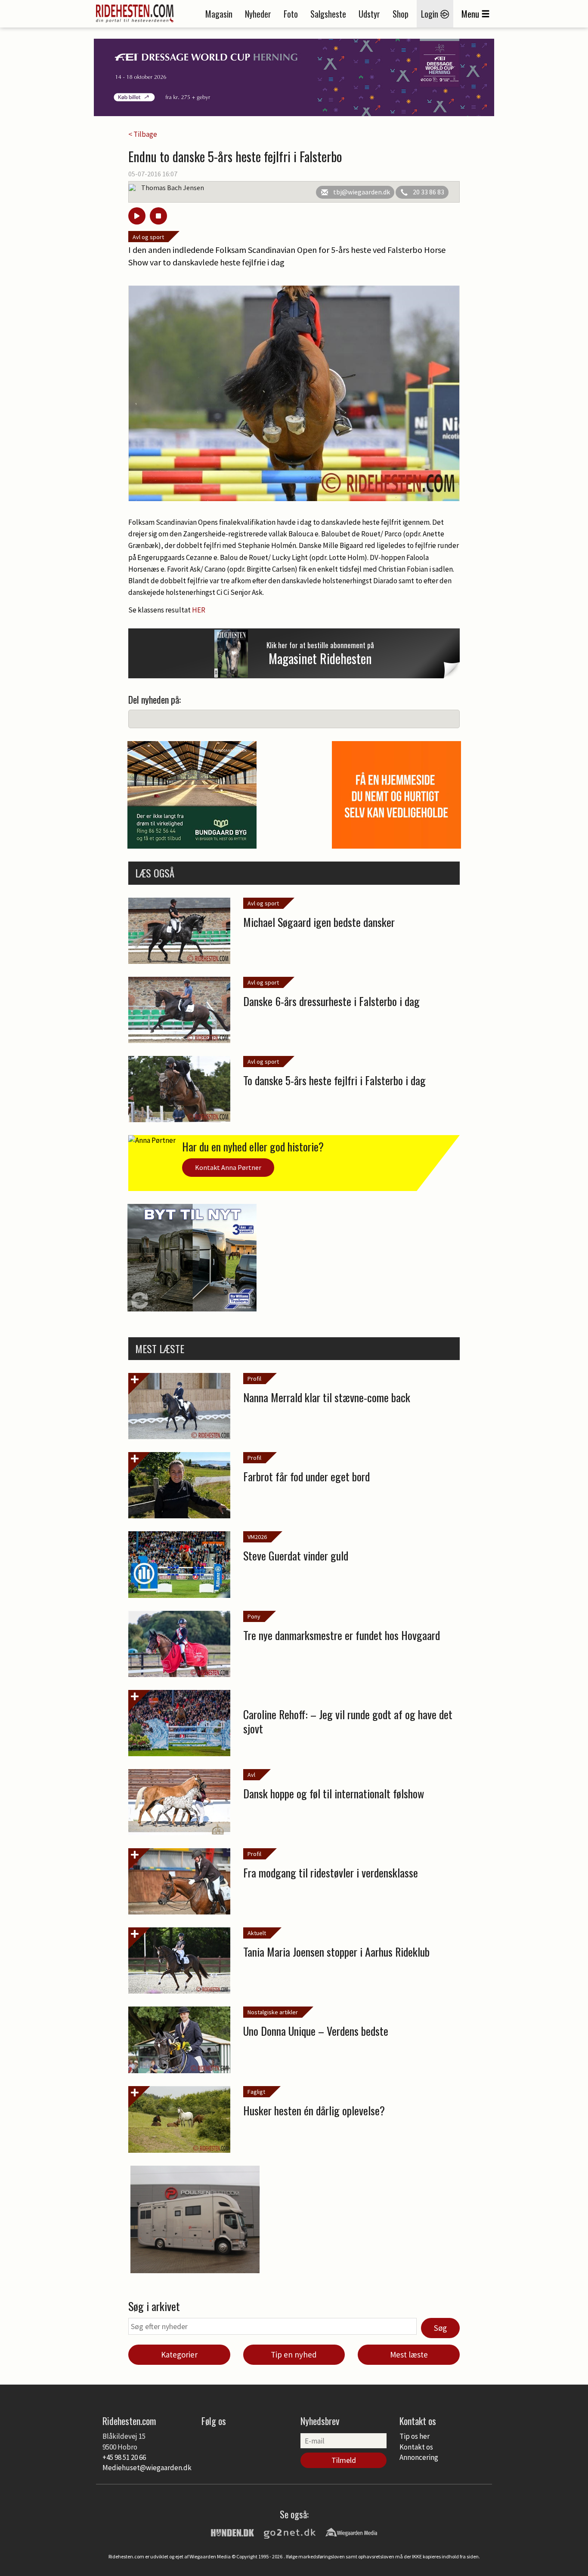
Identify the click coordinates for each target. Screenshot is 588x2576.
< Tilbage (143, 134)
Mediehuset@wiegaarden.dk (147, 2468)
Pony (254, 1616)
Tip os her (415, 2436)
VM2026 (257, 1537)
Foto (291, 14)
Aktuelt (257, 1933)
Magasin (219, 14)
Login (431, 14)
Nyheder (258, 14)
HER (199, 610)
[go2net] (290, 2532)
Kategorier (179, 2354)
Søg (440, 2328)
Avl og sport (148, 237)
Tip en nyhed (294, 2354)
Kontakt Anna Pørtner (228, 1167)
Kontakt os (416, 2447)
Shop (401, 14)
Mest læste (409, 2354)
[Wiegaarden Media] (351, 2532)
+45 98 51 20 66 (124, 2457)
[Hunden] (232, 2532)
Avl (251, 1775)
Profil (254, 1379)
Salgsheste (328, 14)
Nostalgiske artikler (273, 2012)
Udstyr (369, 14)
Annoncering (419, 2457)
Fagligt (256, 2092)
